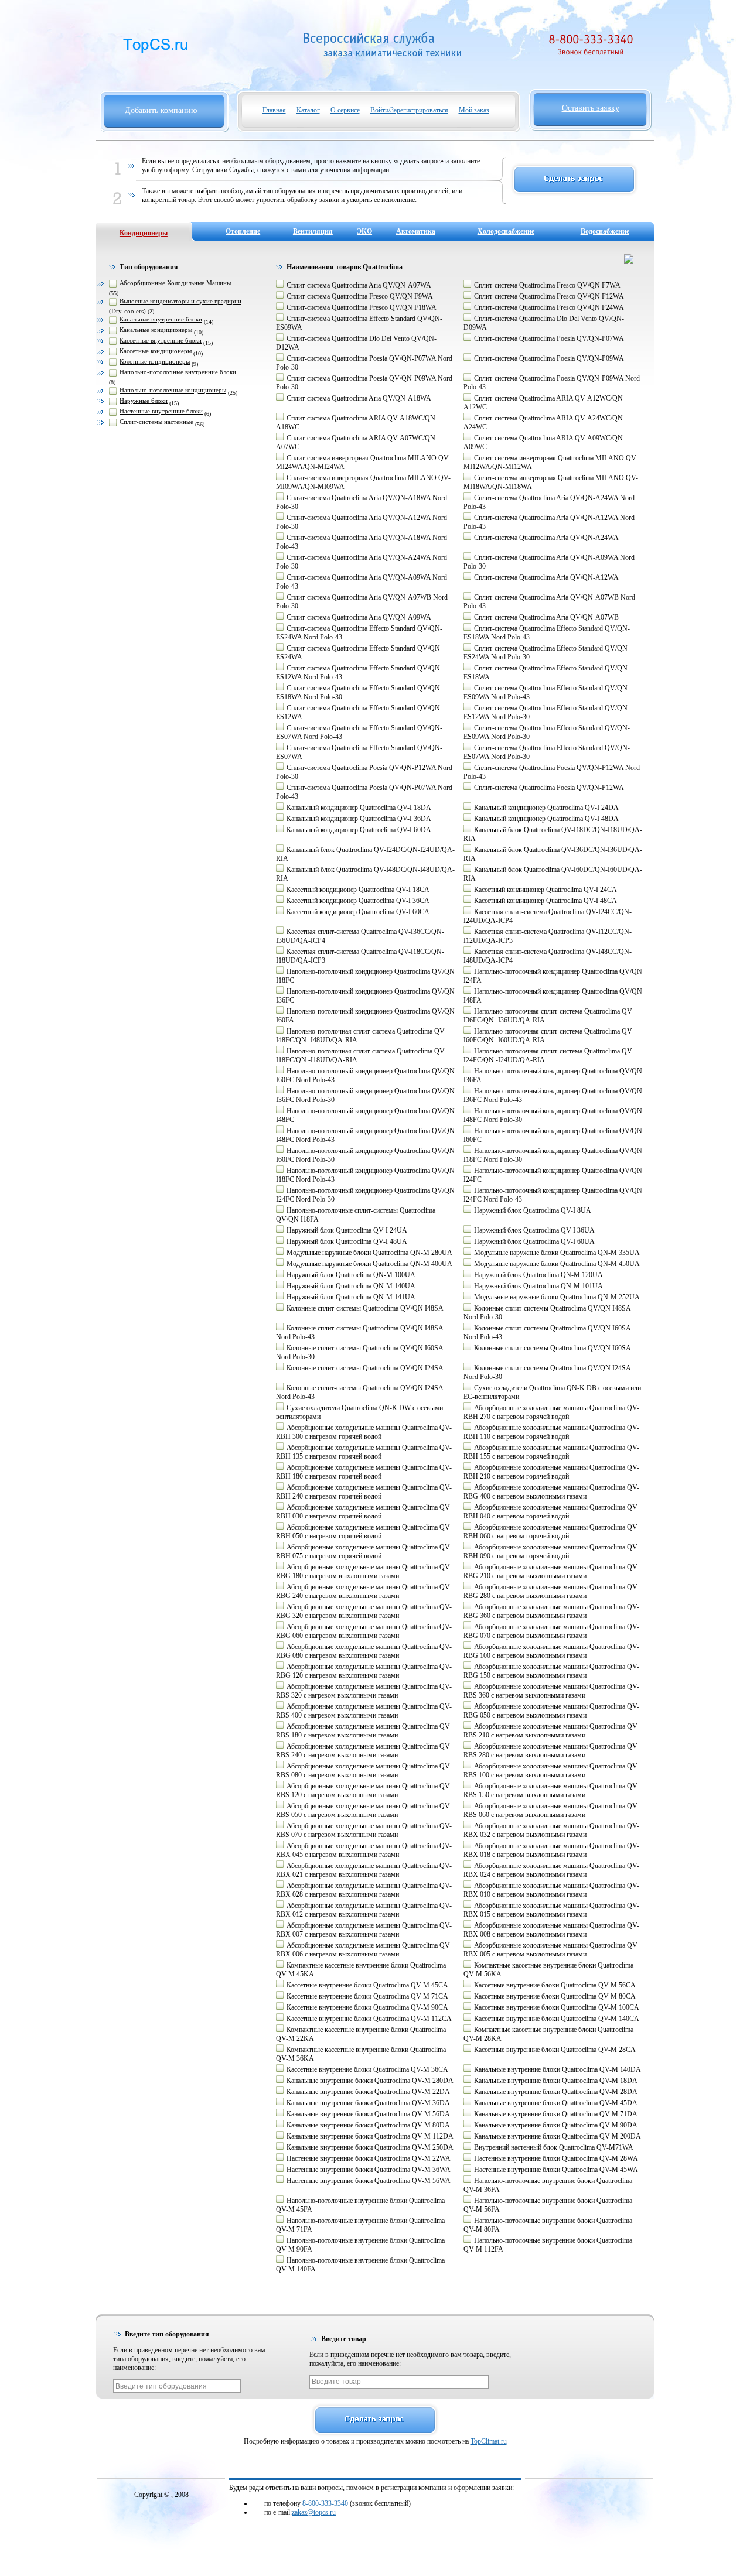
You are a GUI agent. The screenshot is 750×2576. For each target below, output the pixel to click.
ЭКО (364, 231)
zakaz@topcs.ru (314, 2512)
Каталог (308, 110)
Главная (274, 110)
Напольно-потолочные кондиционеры (173, 390)
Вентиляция (313, 231)
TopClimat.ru (489, 2441)
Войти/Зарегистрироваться (409, 110)
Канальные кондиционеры (156, 330)
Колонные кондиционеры (155, 361)
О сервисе (345, 110)
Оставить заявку (591, 108)
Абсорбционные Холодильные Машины (175, 283)
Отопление (243, 231)
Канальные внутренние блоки (161, 319)
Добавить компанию (161, 110)
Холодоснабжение (506, 231)
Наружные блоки (144, 401)
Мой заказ (474, 110)
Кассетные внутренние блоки (161, 340)
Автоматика (416, 231)
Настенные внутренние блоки (161, 411)
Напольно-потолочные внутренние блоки (178, 372)
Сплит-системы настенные (156, 422)
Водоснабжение (605, 231)
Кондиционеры (144, 233)
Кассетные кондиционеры (156, 351)
